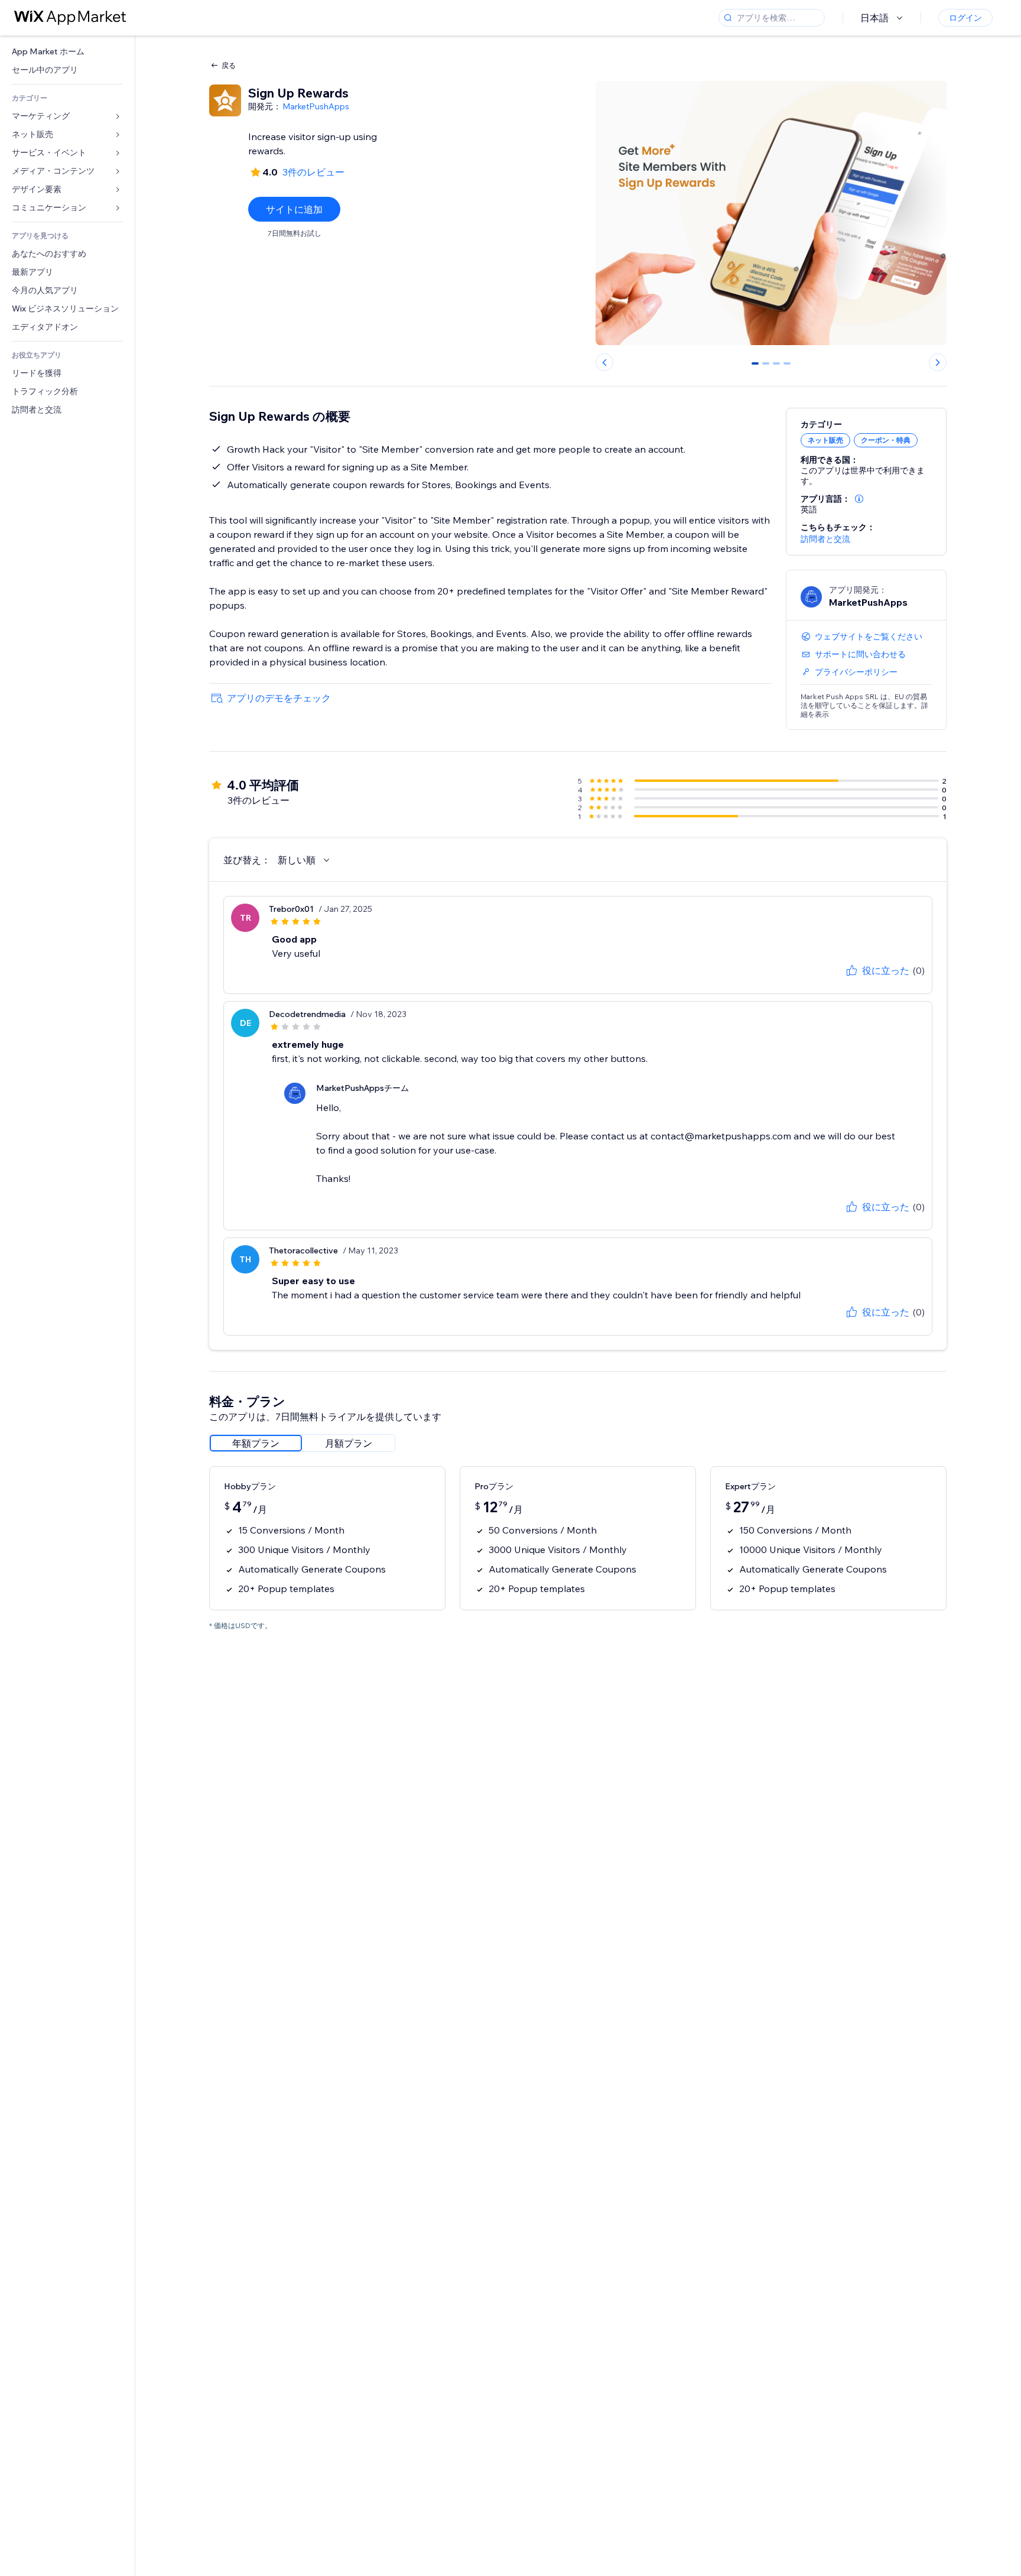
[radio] (256, 1443)
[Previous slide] (604, 362)
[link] (67, 52)
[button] (859, 499)
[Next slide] (938, 362)
